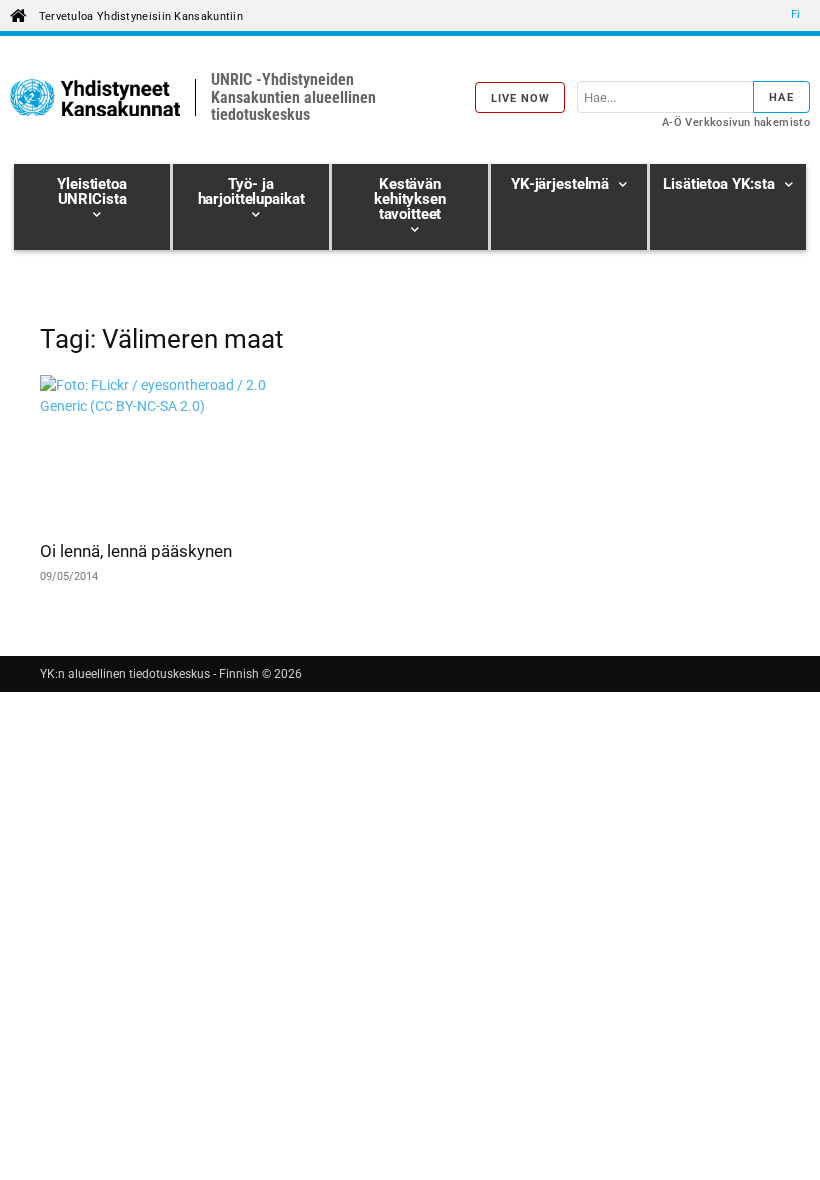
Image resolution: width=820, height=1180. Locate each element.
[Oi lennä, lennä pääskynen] (154, 451)
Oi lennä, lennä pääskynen (136, 551)
